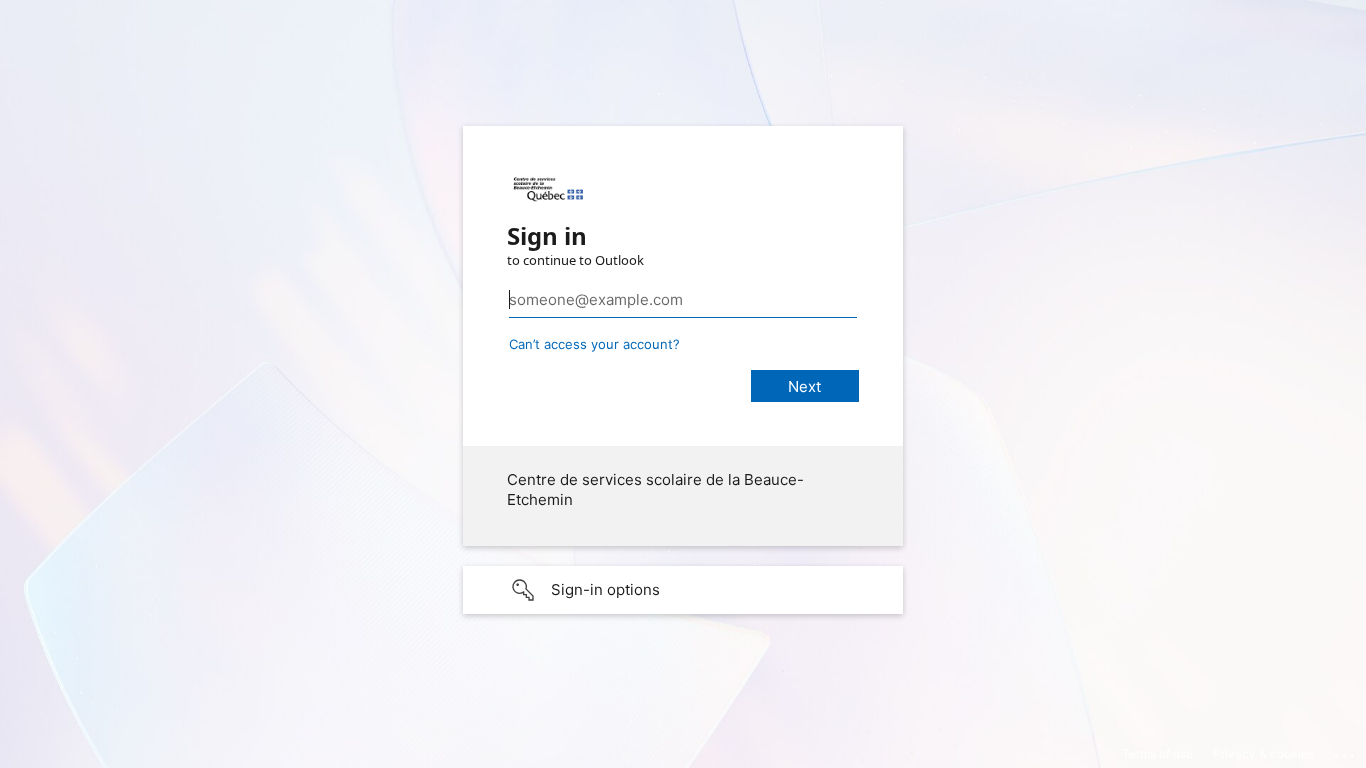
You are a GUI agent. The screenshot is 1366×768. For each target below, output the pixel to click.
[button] (683, 590)
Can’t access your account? (594, 344)
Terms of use (1157, 753)
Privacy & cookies (1263, 753)
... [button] (1346, 751)
